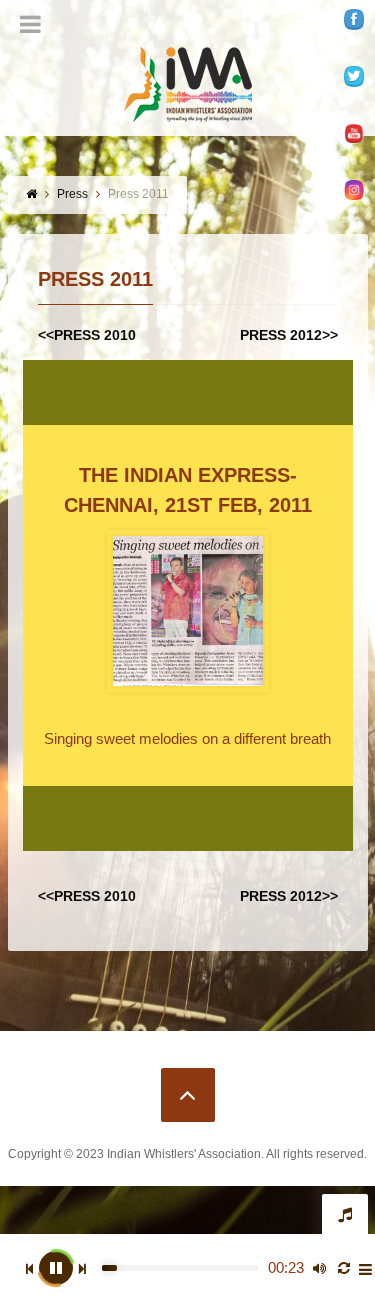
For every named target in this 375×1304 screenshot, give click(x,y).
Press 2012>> (289, 335)
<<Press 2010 (87, 335)
